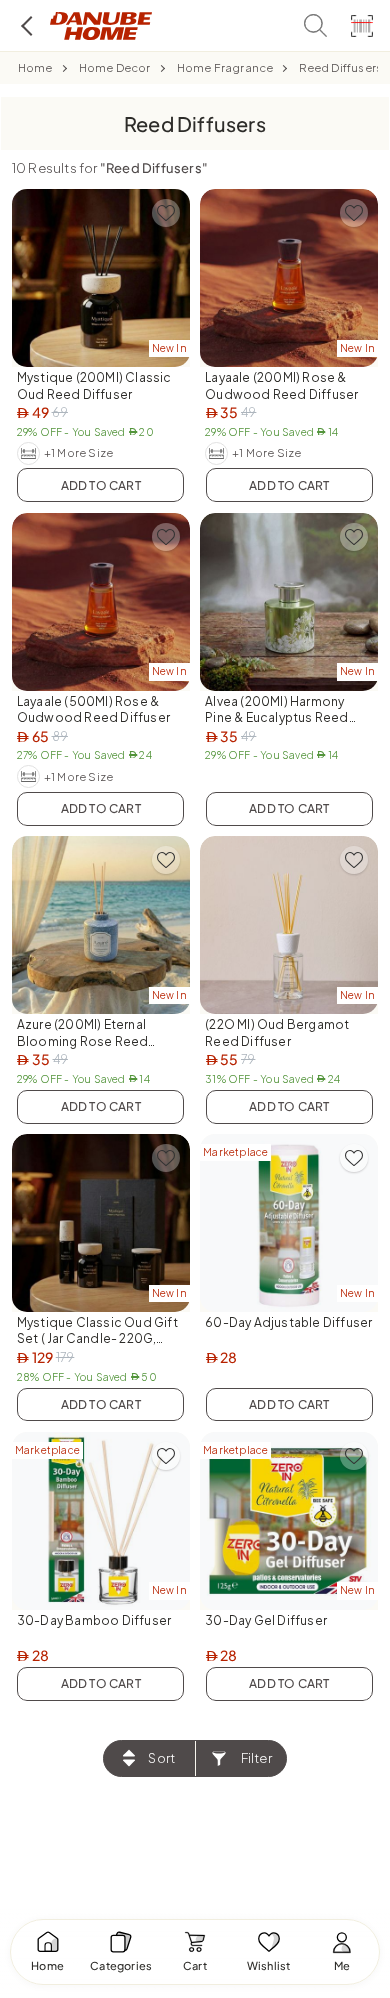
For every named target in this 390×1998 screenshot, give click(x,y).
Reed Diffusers (340, 67)
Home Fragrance (225, 67)
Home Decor (115, 67)
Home (35, 67)
